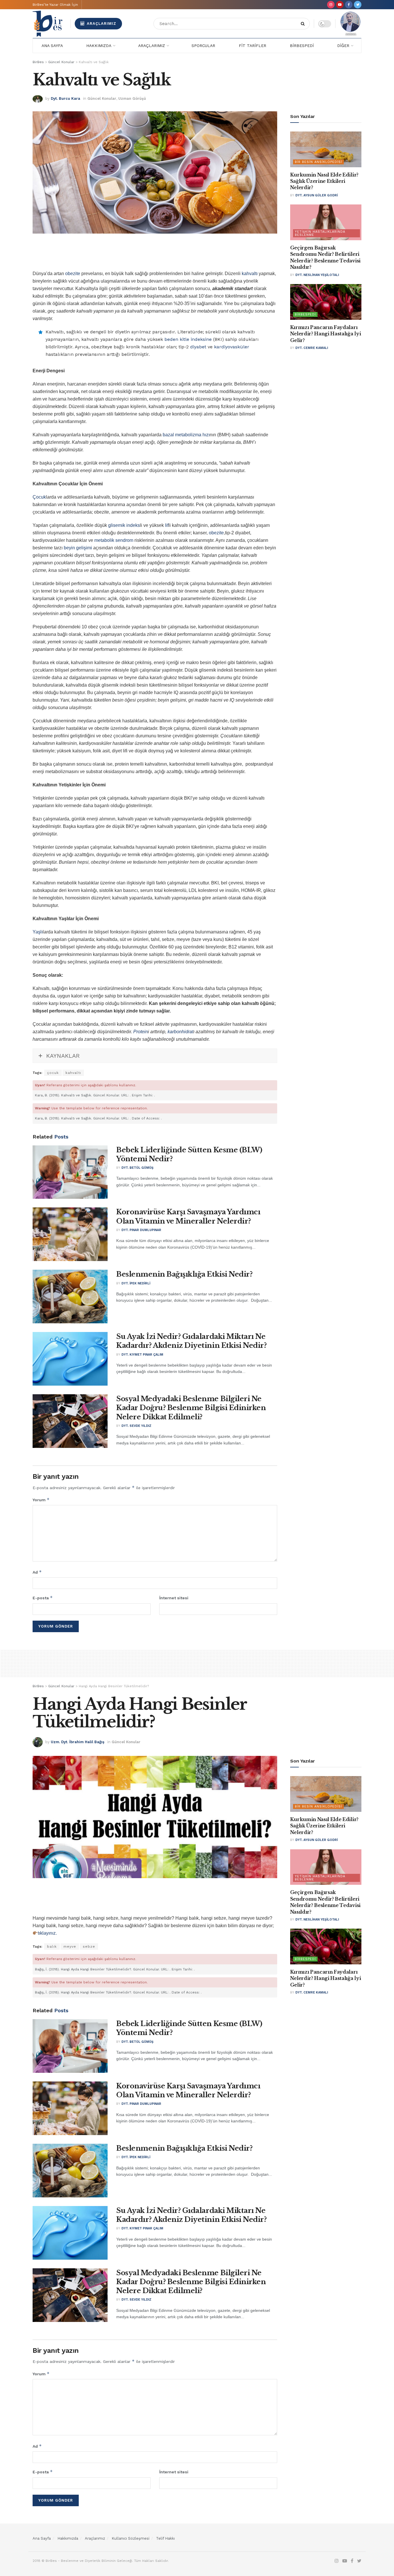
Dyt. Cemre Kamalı (312, 348)
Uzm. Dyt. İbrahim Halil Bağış (78, 1742)
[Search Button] (304, 24)
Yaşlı (38, 932)
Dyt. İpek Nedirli (136, 1283)
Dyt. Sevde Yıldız (136, 1426)
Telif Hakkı (165, 2538)
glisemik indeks (124, 525)
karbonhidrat (180, 1032)
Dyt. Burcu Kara (65, 98)
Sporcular (203, 46)
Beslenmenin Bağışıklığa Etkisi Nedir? (184, 1274)
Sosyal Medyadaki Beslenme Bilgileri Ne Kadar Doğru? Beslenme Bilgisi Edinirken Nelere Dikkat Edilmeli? (191, 1408)
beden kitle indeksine (188, 339)
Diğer (343, 46)
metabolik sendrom (114, 540)
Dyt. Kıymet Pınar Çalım (142, 1355)
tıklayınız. (47, 1933)
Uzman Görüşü (132, 98)
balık (52, 1946)
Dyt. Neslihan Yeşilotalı (317, 275)
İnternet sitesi (174, 1598)
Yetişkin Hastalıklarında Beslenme (320, 233)
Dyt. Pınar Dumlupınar (141, 1230)
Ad (37, 1572)
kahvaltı (250, 274)
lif (167, 525)
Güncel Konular (102, 98)
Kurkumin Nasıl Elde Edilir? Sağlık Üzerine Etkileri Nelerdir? (324, 181)
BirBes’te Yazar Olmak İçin (55, 5)
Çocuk (39, 497)
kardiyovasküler (232, 347)
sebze (89, 1946)
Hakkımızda (99, 46)
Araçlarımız (101, 24)
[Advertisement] (155, 255)
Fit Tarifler (253, 46)
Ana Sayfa (52, 46)
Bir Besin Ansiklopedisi (318, 162)
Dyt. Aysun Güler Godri (317, 195)
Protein (141, 1032)
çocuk (53, 1073)
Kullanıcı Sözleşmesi (131, 2538)
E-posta (43, 1598)
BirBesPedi (302, 46)
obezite (73, 274)
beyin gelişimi (78, 548)
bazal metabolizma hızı (186, 435)
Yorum (41, 1500)
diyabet (198, 347)
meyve (70, 1946)
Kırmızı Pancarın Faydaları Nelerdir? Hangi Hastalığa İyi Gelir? (326, 334)
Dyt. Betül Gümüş (137, 1168)
